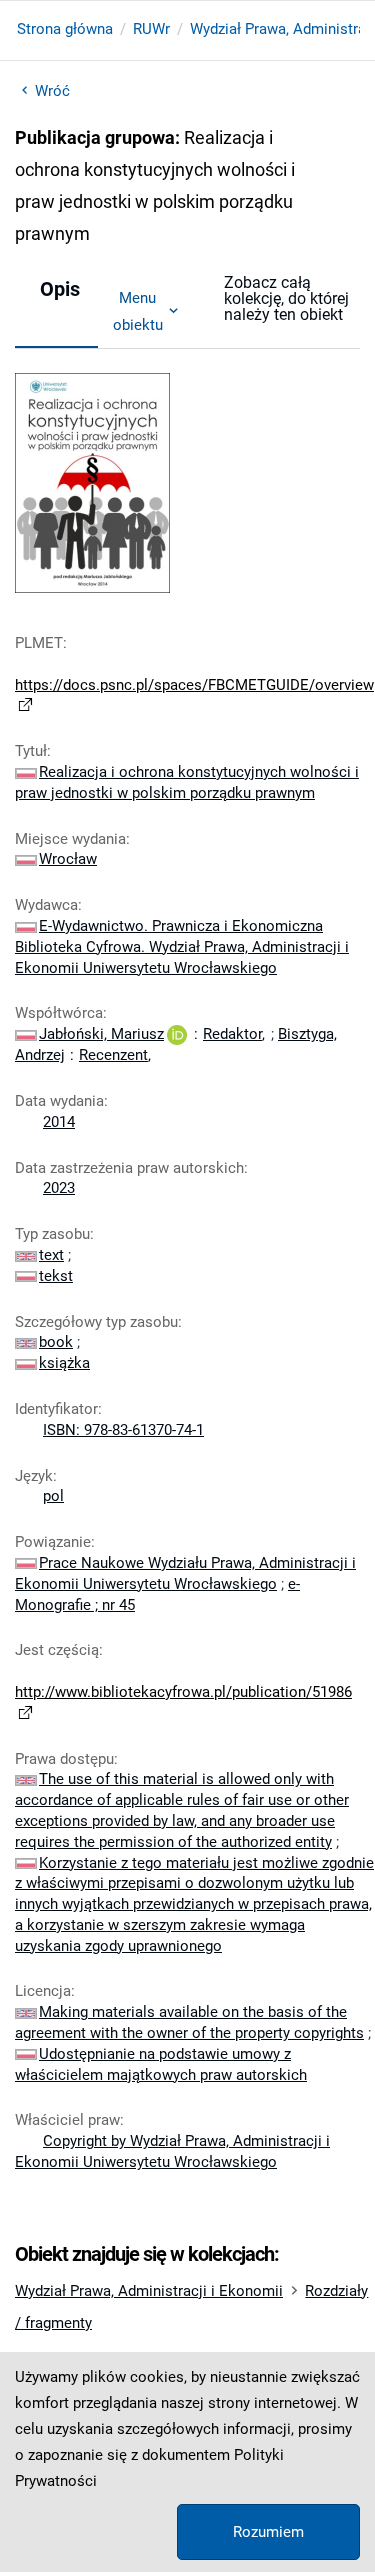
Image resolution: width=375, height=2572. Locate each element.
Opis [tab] (60, 289)
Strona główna (65, 29)
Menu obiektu (138, 311)
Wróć (52, 91)
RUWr (151, 29)
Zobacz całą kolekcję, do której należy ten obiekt (286, 298)
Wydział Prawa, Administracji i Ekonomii (149, 2291)
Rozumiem (268, 2532)
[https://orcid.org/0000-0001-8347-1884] (177, 1034)
